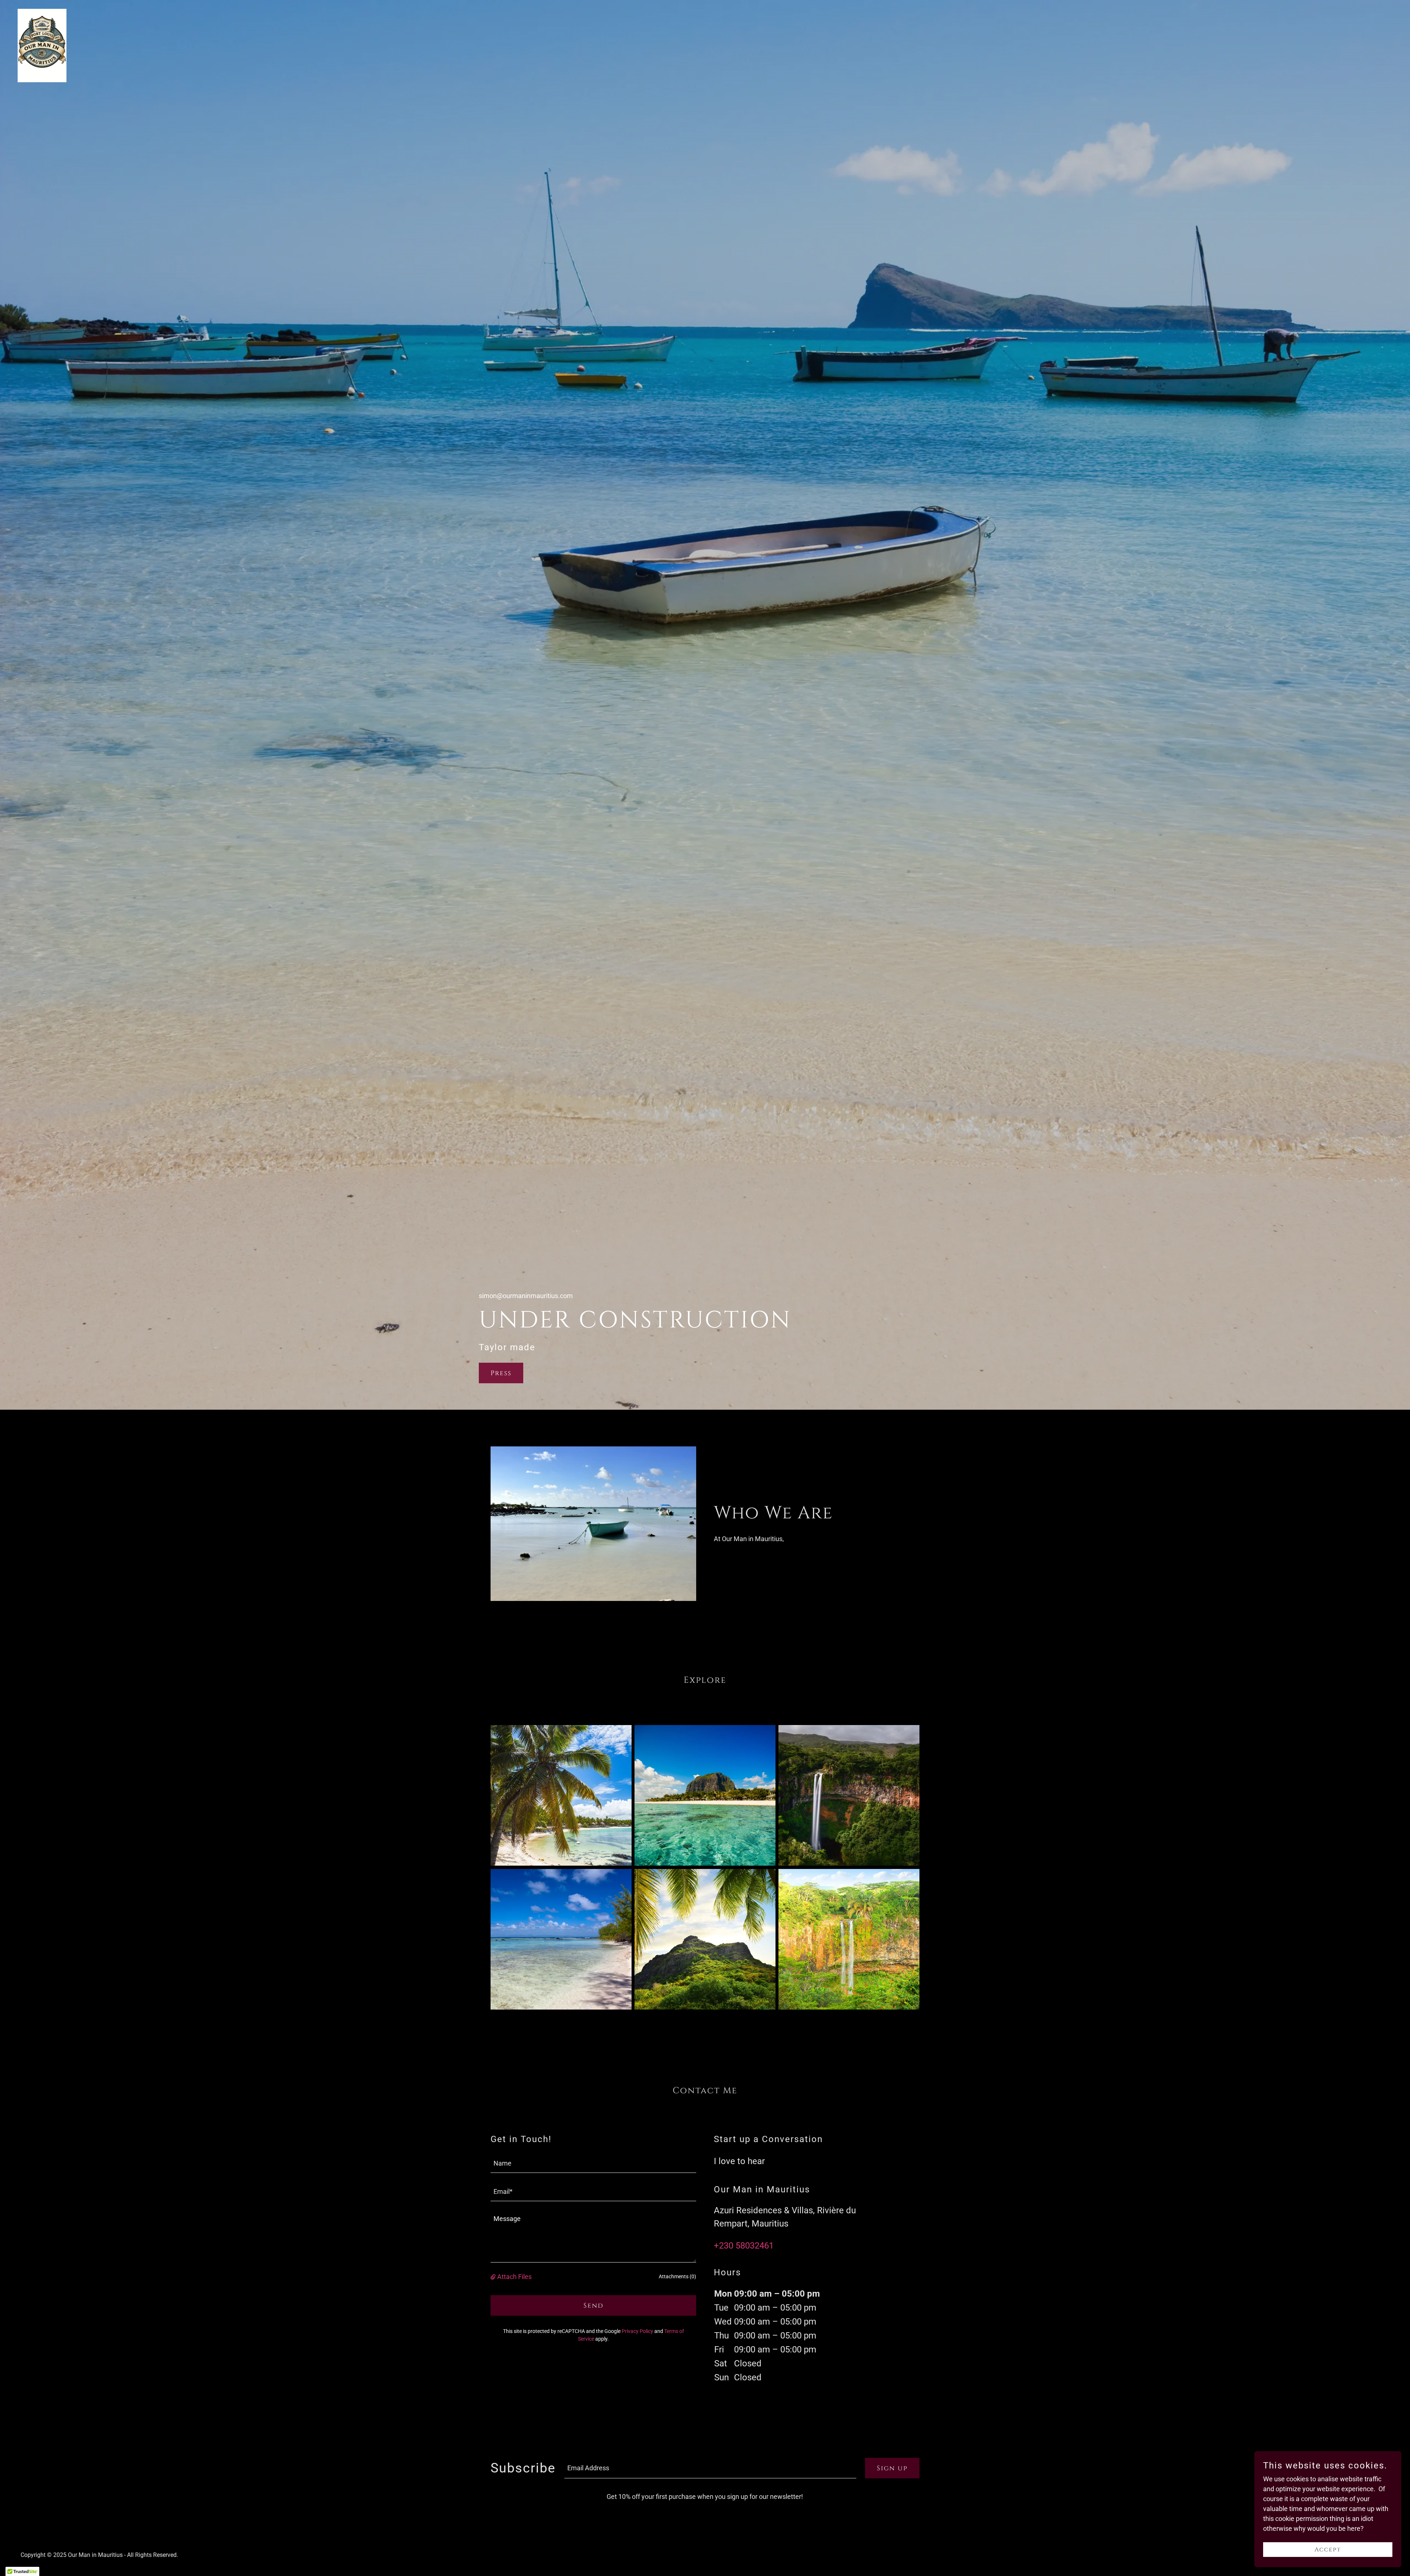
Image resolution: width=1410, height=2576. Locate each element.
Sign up (892, 2468)
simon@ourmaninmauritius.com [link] (526, 1296)
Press (501, 1373)
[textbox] (593, 2163)
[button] (494, 2277)
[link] (42, 45)
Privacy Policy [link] (637, 2331)
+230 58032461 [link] (744, 2246)
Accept (1328, 2550)
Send (594, 2306)
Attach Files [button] (514, 2277)
